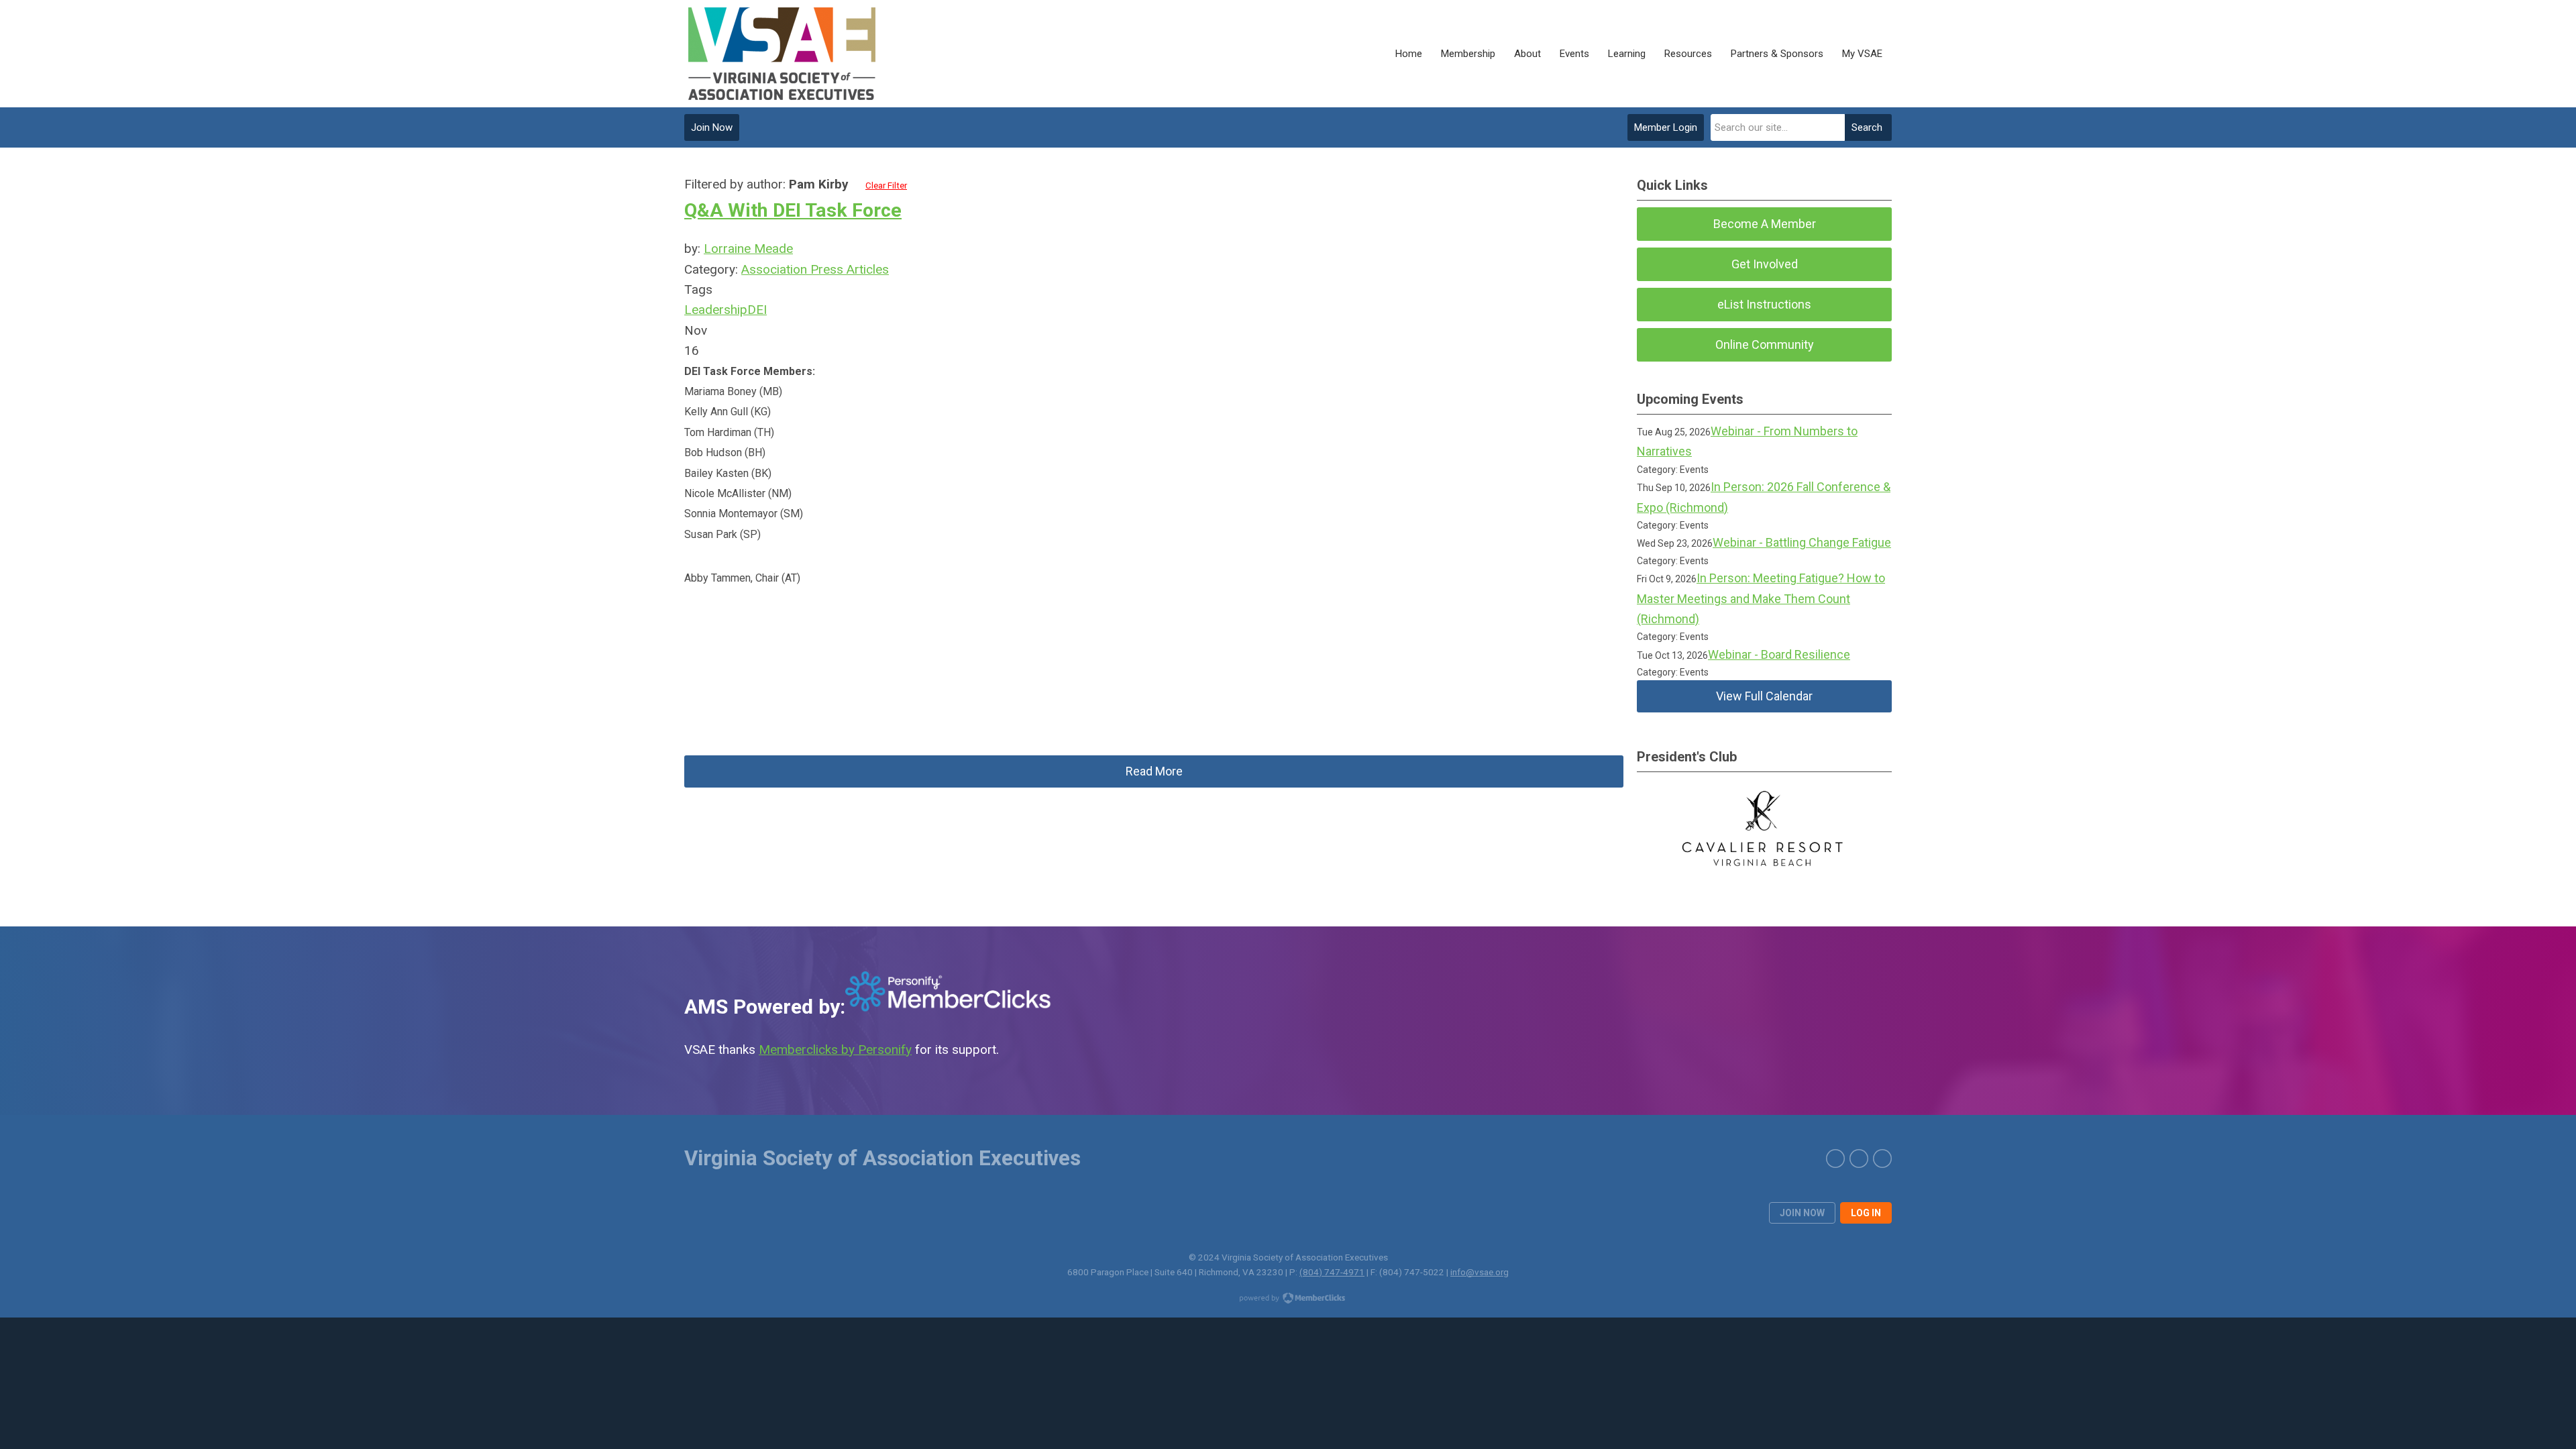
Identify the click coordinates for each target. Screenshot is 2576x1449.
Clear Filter (886, 185)
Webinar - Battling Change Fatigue (1802, 542)
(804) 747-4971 (1332, 1272)
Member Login (1666, 127)
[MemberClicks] (783, 54)
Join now (1802, 1213)
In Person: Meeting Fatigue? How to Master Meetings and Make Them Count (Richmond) (1761, 598)
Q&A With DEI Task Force (793, 210)
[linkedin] (1859, 1159)
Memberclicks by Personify (835, 1050)
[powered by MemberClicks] (1288, 1299)
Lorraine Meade (748, 249)
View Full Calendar (1764, 696)
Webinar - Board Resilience (1779, 654)
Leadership (716, 310)
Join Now (712, 127)
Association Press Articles (815, 269)
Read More (1154, 771)
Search (1867, 127)
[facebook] (1882, 1159)
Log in (1866, 1213)
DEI (757, 310)
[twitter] (1835, 1159)
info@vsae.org (1480, 1272)
